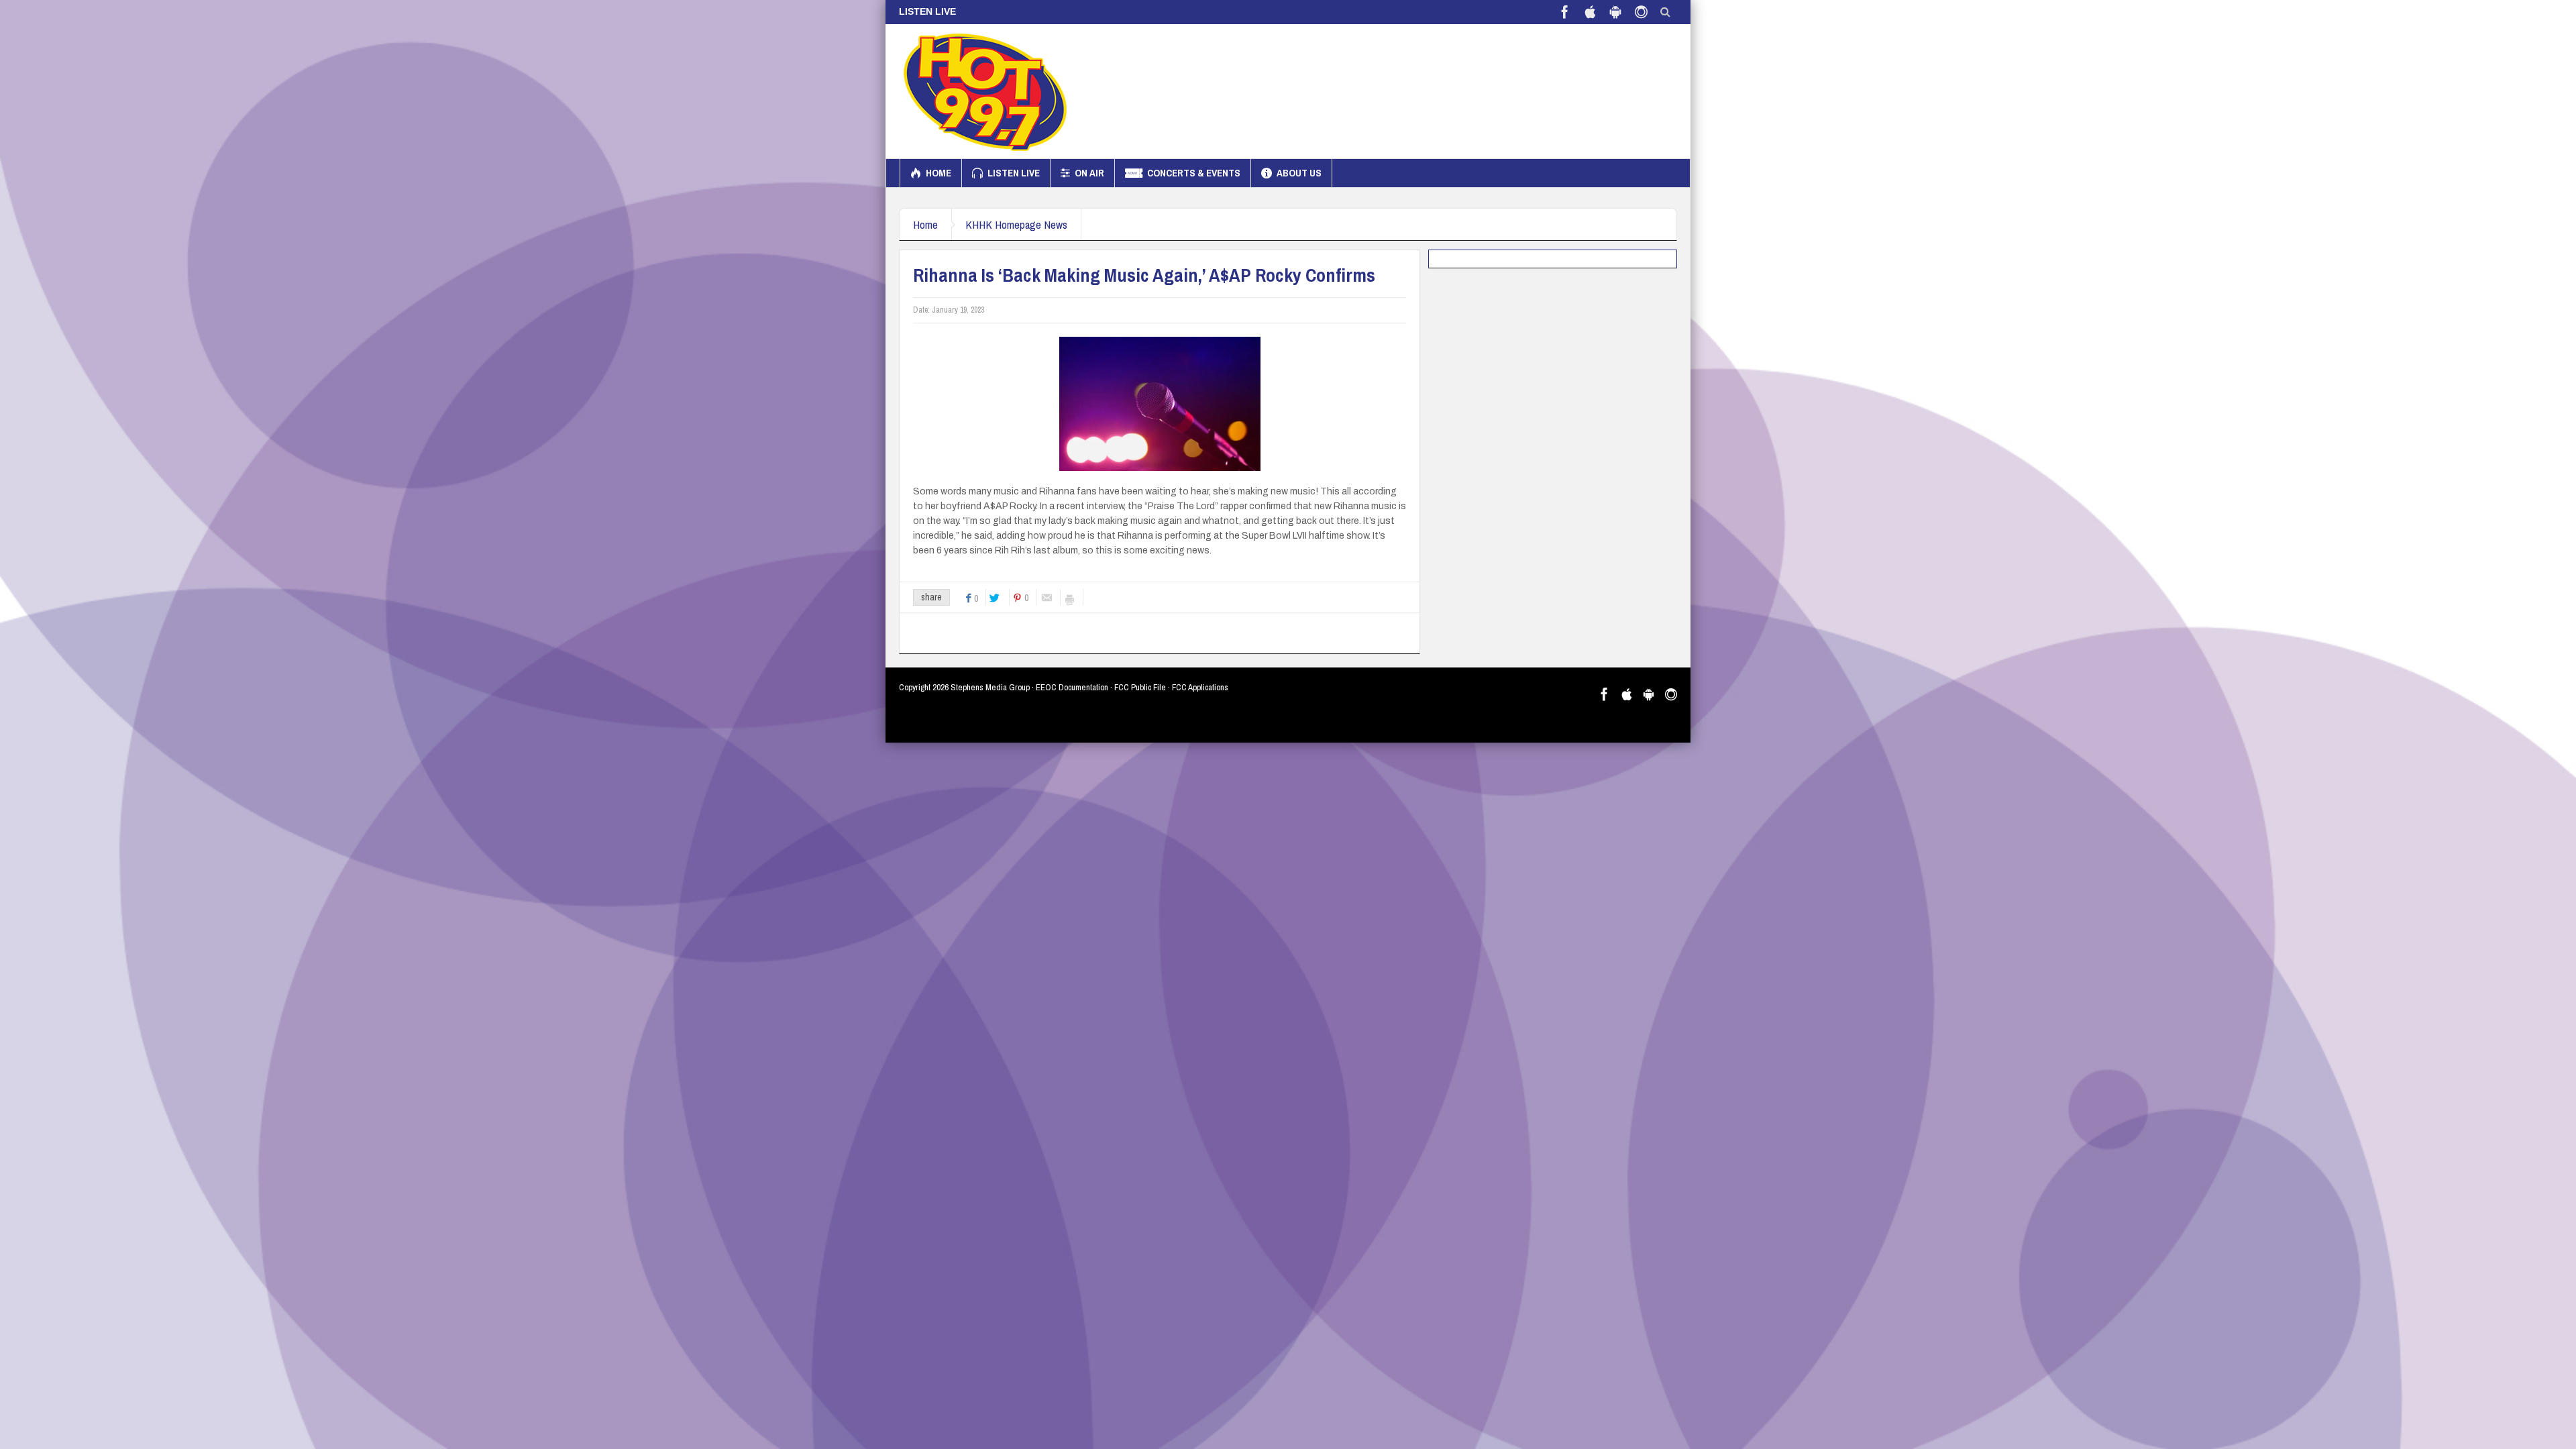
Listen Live (1014, 173)
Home (938, 173)
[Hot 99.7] (986, 91)
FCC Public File (1140, 687)
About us (1299, 173)
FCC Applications (1200, 687)
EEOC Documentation (1072, 687)
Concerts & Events (1194, 173)
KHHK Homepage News (1016, 224)
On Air (1089, 173)
